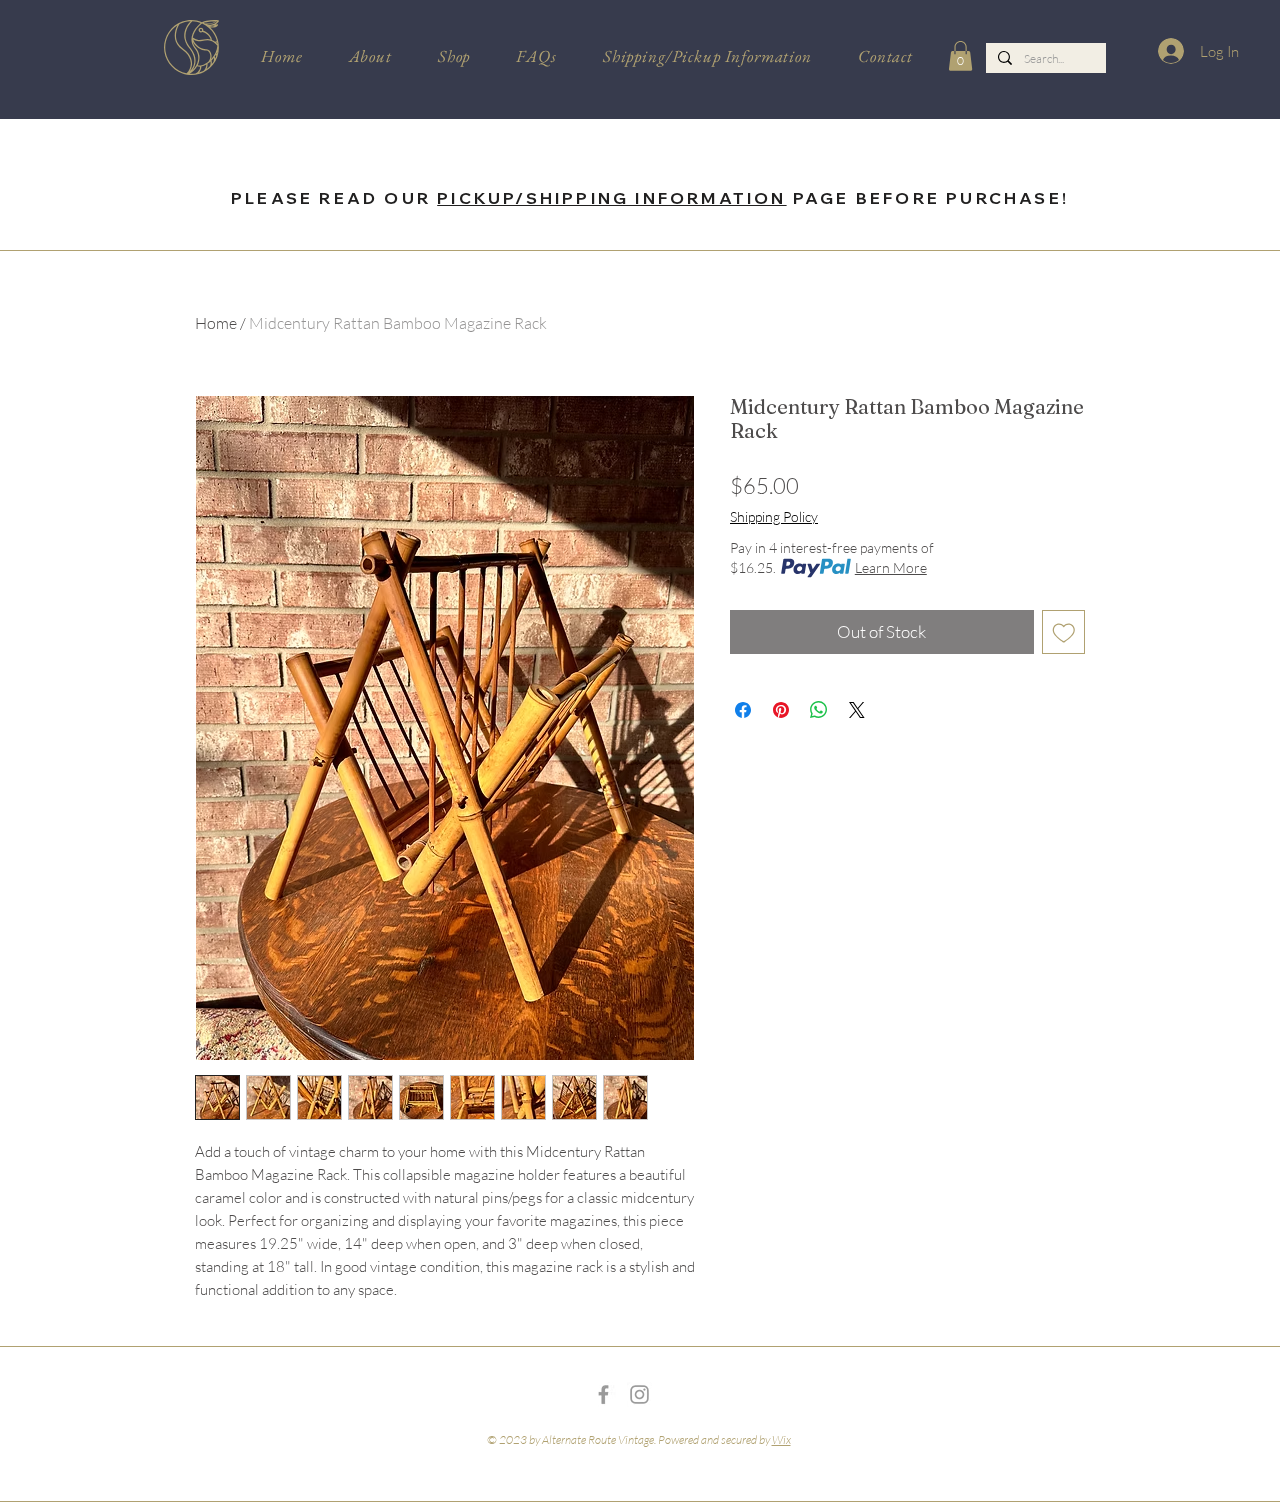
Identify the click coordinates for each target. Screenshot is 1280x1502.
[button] (960, 56)
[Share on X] (857, 710)
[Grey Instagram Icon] (639, 1394)
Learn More (891, 567)
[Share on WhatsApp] (819, 710)
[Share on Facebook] (743, 710)
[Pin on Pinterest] (781, 710)
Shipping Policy (774, 516)
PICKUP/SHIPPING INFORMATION (611, 198)
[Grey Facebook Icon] (603, 1394)
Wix (781, 1439)
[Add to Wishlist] (1064, 632)
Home (216, 323)
